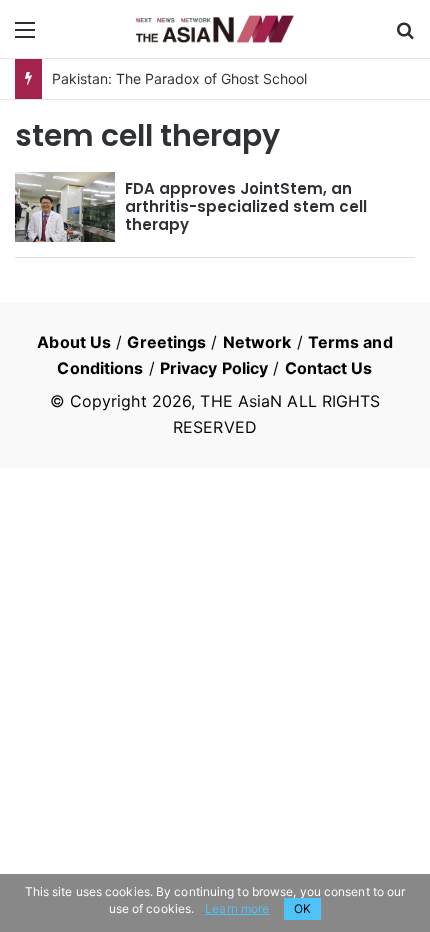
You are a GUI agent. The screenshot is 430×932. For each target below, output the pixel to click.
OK (302, 908)
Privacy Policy (214, 368)
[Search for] (405, 36)
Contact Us (329, 368)
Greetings (166, 342)
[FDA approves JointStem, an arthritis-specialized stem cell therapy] (65, 207)
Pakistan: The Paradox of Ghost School (179, 78)
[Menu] (25, 36)
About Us (74, 342)
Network (257, 342)
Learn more (237, 908)
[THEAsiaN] (215, 29)
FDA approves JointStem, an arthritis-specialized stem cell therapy (246, 206)
